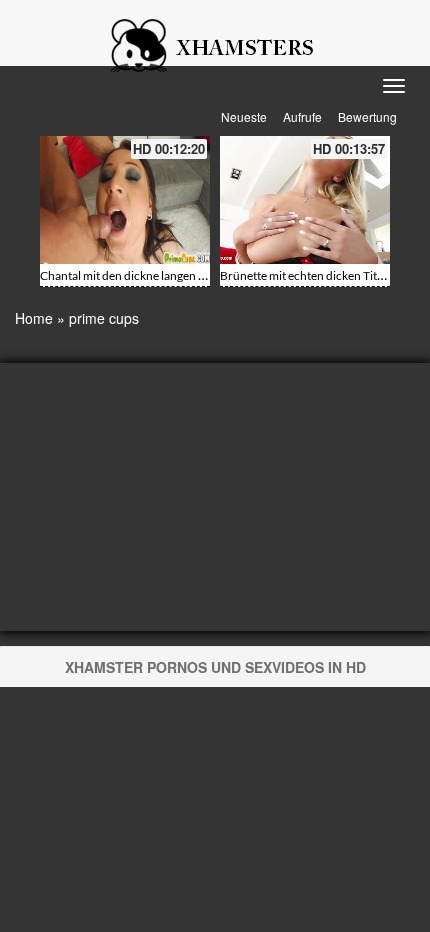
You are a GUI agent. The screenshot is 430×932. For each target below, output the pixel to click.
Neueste (244, 116)
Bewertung (367, 116)
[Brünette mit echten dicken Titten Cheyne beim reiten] (305, 200)
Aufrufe (302, 116)
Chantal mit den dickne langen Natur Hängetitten (166, 275)
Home (34, 318)
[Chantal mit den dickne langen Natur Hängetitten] (125, 200)
